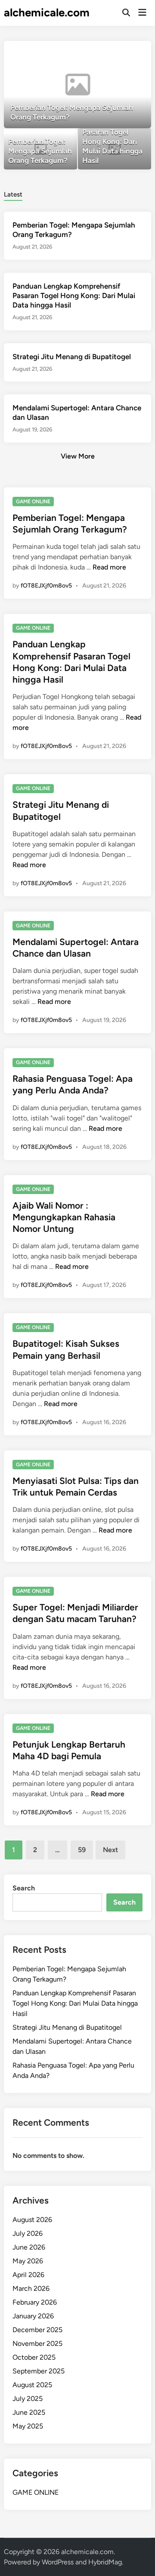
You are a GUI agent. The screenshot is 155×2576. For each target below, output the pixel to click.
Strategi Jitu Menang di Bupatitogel (72, 357)
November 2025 (37, 2344)
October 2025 (34, 2357)
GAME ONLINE (33, 502)
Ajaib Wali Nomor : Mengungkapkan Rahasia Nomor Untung (64, 1217)
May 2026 (28, 2261)
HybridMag (105, 2562)
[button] (111, 52)
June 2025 (29, 2412)
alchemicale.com (47, 12)
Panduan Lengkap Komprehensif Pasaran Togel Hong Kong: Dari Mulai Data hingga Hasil (74, 295)
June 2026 (29, 2247)
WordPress (58, 2562)
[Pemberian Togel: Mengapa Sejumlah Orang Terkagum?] (77, 85)
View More (78, 456)
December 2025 (37, 2330)
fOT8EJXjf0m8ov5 (46, 586)
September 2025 (39, 2371)
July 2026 (28, 2233)
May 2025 (28, 2426)
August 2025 (32, 2385)
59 (82, 1850)
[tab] (13, 194)
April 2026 (28, 2275)
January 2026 (33, 2316)
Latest (13, 194)
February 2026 (35, 2302)
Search (24, 1888)
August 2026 (32, 2220)
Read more (109, 567)
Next (110, 1850)
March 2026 (31, 2288)
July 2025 (28, 2399)
